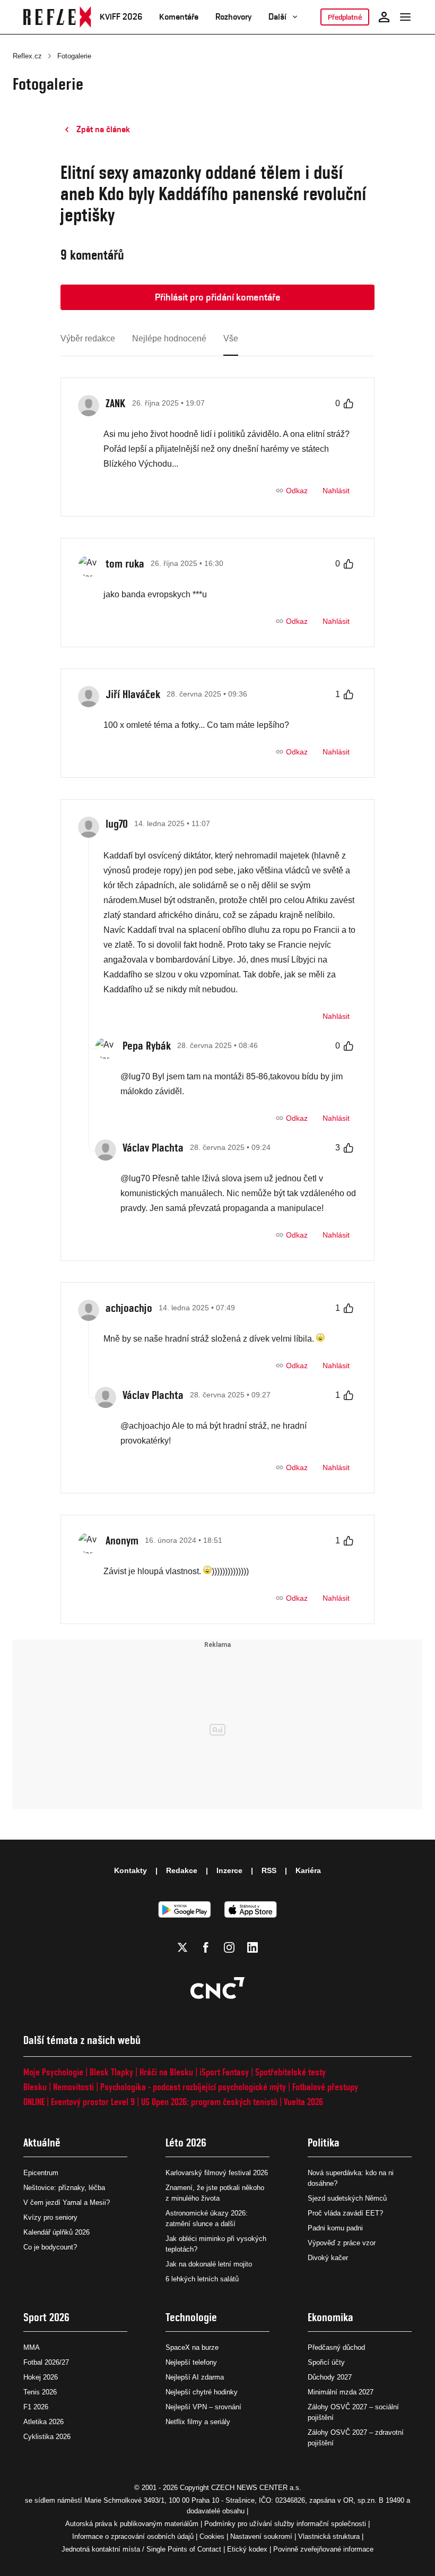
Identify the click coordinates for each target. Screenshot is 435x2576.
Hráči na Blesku (166, 2072)
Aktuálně (42, 2143)
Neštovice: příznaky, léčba (64, 2188)
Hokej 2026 (41, 2377)
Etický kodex (247, 2549)
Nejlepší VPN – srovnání (203, 2407)
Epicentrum (41, 2173)
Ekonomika (330, 2317)
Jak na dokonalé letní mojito (209, 2264)
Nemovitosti (73, 2087)
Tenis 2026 (40, 2392)
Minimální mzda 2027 (341, 2392)
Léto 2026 (186, 2143)
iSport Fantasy (224, 2072)
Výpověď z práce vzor (342, 2243)
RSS (269, 1870)
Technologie (191, 2317)
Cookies (212, 2536)
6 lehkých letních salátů (202, 2279)
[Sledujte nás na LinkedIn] (253, 1947)
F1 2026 (36, 2407)
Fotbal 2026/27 (46, 2362)
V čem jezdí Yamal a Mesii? (67, 2203)
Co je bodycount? (50, 2247)
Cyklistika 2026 (47, 2437)
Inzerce (229, 1870)
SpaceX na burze (192, 2347)
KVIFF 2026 (121, 17)
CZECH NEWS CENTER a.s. (256, 2488)
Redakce (182, 1870)
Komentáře (179, 17)
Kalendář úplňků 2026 (56, 2232)
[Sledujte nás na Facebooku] (206, 1947)
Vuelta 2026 (303, 2102)
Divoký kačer (328, 2258)
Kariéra (308, 1870)
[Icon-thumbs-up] (349, 403)
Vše (231, 338)
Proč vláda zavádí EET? (345, 2213)
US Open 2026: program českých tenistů (209, 2102)
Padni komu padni (335, 2228)
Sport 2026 (46, 2317)
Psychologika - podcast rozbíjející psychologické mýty (193, 2087)
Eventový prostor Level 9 (93, 2102)
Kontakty (130, 1870)
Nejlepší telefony (191, 2362)
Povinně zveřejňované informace (323, 2549)
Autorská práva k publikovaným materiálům (132, 2524)
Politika (324, 2143)
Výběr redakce (88, 338)
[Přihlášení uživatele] (384, 17)
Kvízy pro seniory (50, 2217)
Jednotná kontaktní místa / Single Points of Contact (141, 2549)
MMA (32, 2347)
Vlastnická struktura (329, 2536)
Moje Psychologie (53, 2072)
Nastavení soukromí (261, 2536)
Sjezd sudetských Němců (347, 2198)
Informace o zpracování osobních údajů (133, 2536)
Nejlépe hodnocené (169, 338)
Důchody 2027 (330, 2377)
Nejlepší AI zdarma (195, 2377)
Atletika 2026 (43, 2422)
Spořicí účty (326, 2362)
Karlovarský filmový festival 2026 (217, 2173)
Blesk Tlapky (111, 2072)
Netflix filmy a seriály (198, 2422)
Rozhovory (233, 17)
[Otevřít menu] (405, 17)
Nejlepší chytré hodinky (202, 2392)
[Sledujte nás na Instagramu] (229, 1947)
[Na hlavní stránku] (57, 17)
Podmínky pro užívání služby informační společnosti (285, 2524)
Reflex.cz (27, 56)
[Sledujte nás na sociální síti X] (182, 1947)
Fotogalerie (74, 56)
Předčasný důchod (336, 2347)
